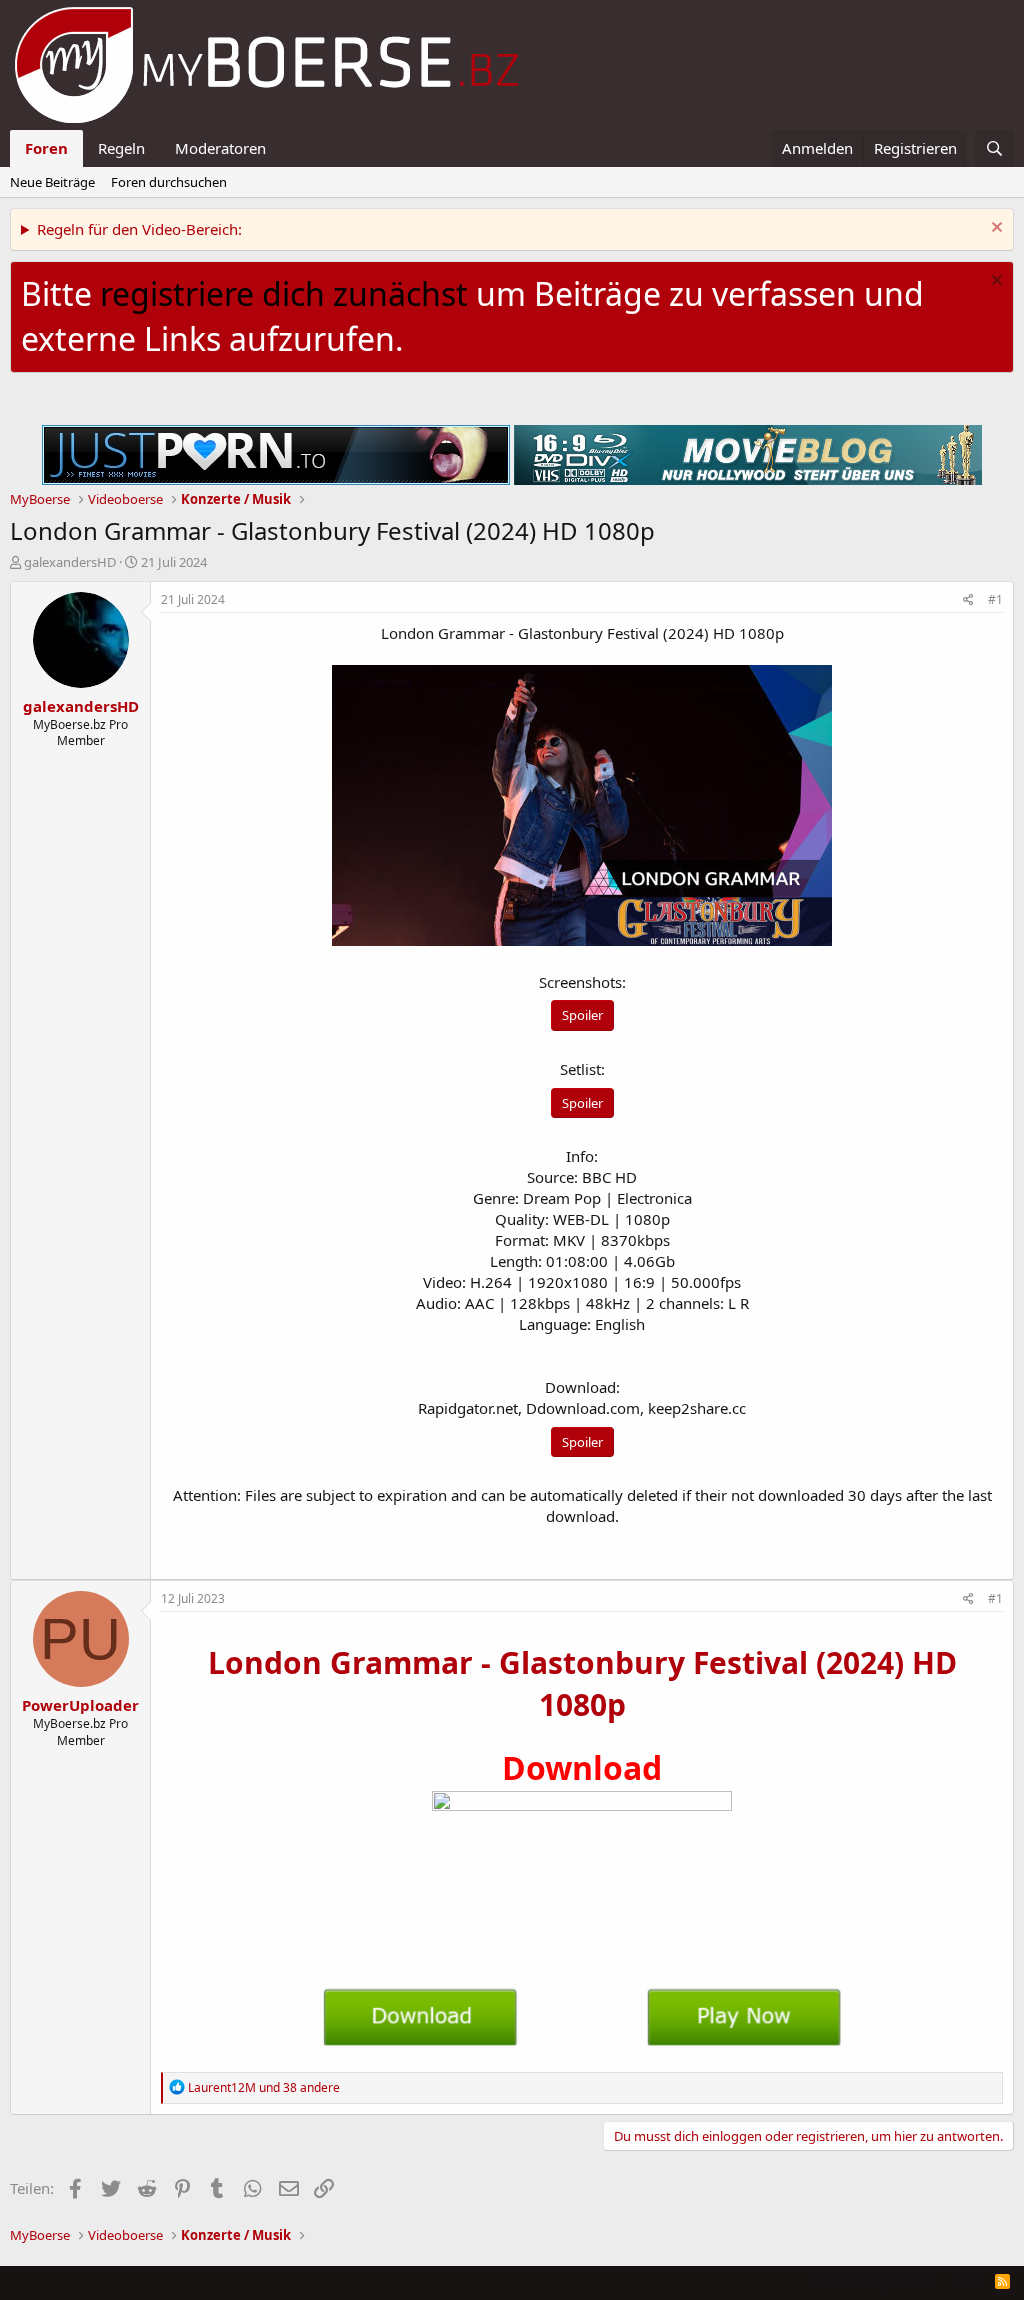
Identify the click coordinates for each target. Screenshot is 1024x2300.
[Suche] (994, 148)
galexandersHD (70, 562)
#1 (995, 599)
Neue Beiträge (52, 182)
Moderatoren (220, 148)
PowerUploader (80, 1705)
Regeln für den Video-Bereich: (139, 229)
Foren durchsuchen (169, 182)
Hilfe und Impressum (874, 2281)
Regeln (121, 148)
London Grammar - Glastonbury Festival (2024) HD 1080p (582, 1683)
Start (966, 2281)
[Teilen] (968, 600)
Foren (46, 148)
